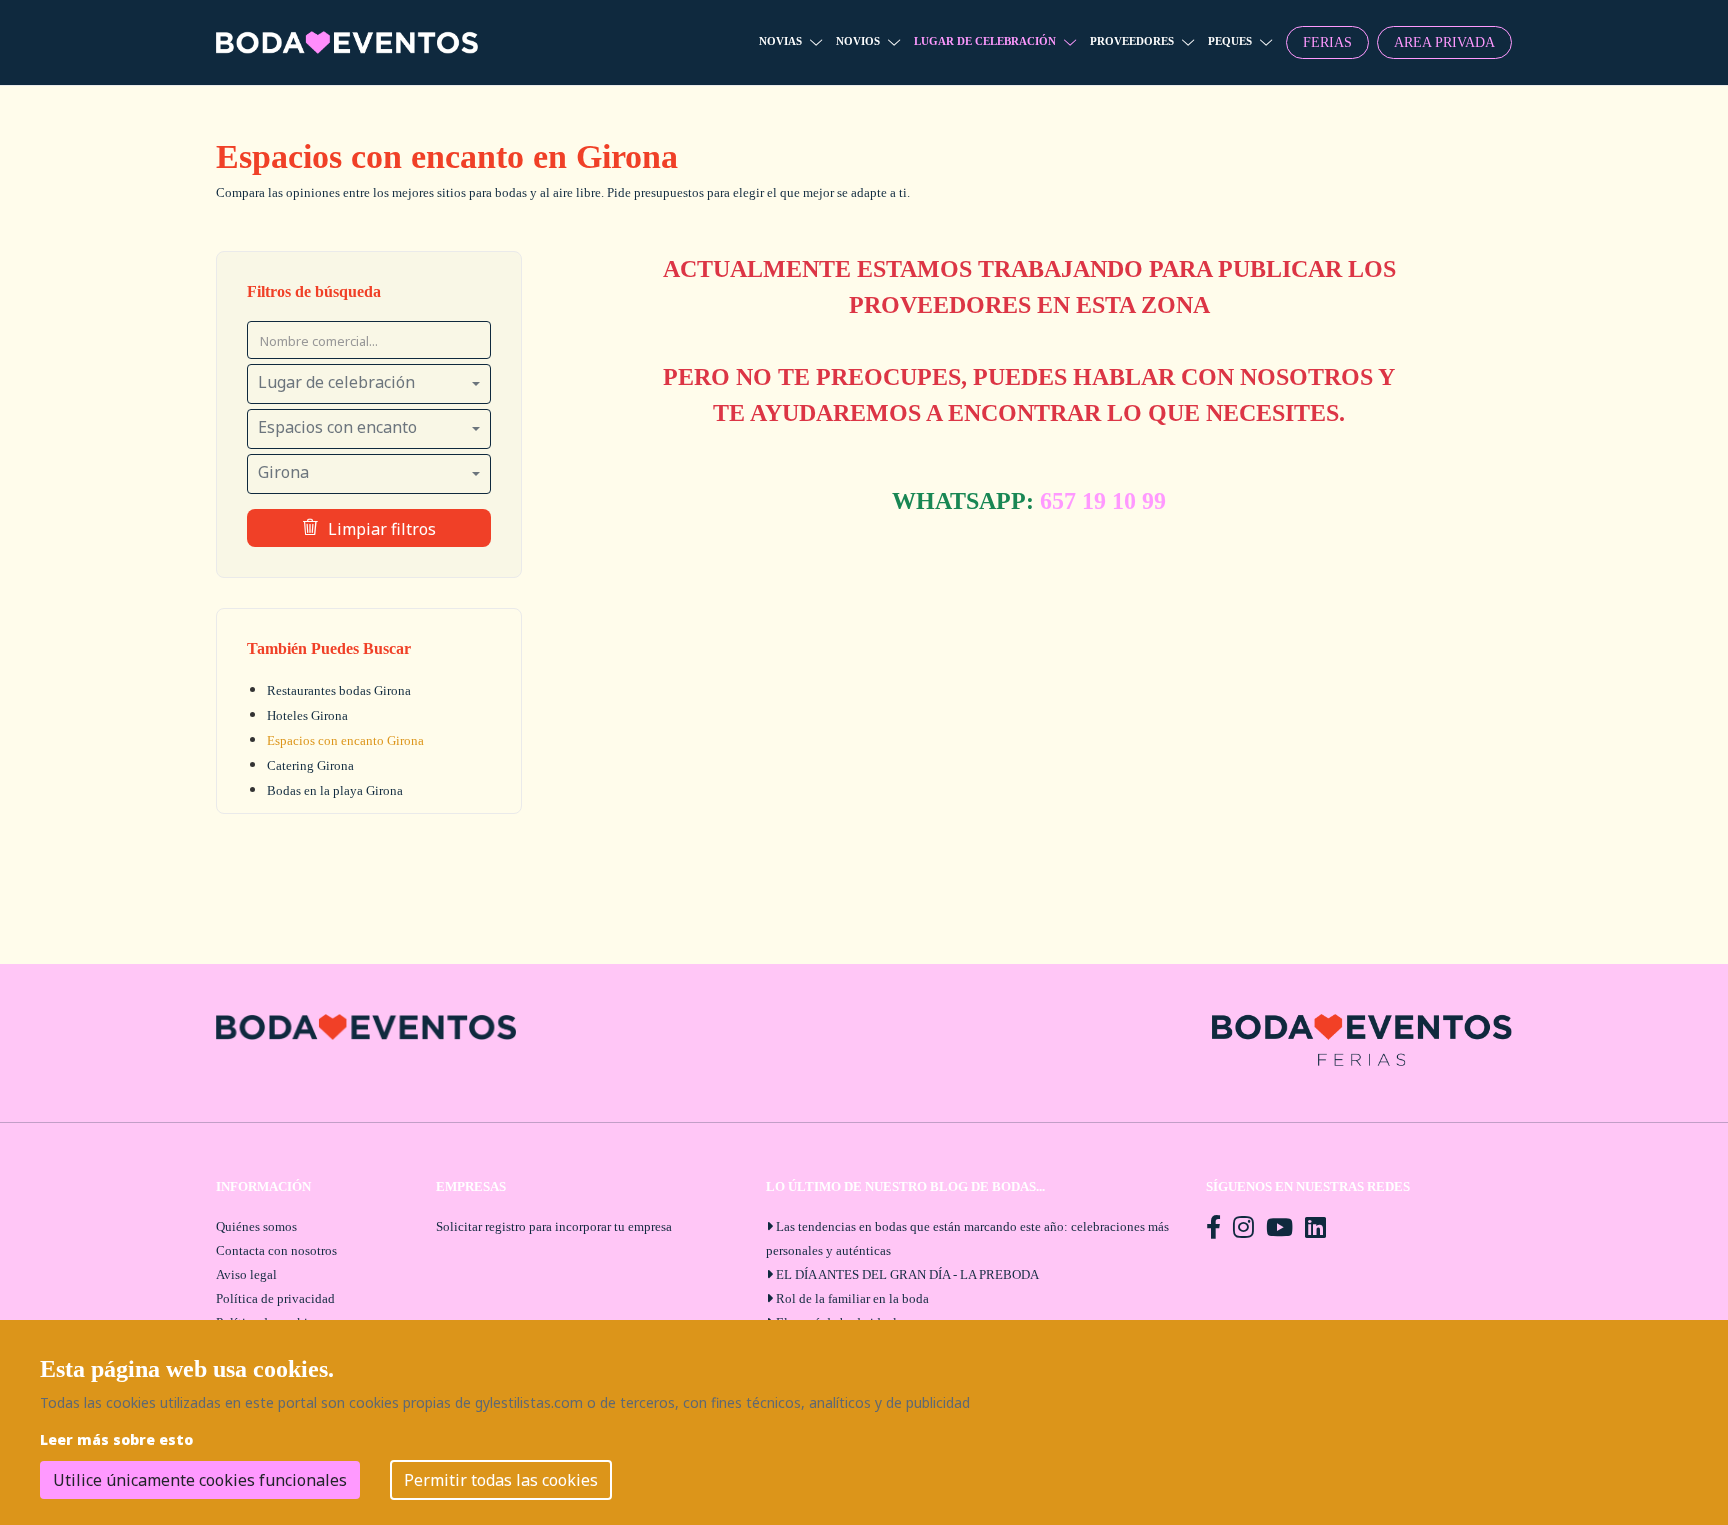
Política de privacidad (275, 1298)
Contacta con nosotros (276, 1250)
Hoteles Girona (307, 715)
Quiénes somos (256, 1226)
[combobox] (369, 384)
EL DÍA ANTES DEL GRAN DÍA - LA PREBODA (907, 1274)
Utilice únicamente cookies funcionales (200, 1480)
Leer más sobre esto (116, 1439)
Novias (780, 41)
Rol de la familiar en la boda (852, 1298)
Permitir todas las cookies (501, 1480)
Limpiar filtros (382, 529)
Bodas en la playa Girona (335, 790)
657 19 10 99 (1103, 501)
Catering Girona (310, 765)
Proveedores (1132, 41)
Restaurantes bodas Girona (339, 690)
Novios (858, 41)
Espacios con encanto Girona (345, 740)
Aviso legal (246, 1274)
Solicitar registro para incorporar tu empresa (554, 1226)
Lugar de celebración (985, 41)
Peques (1230, 41)
